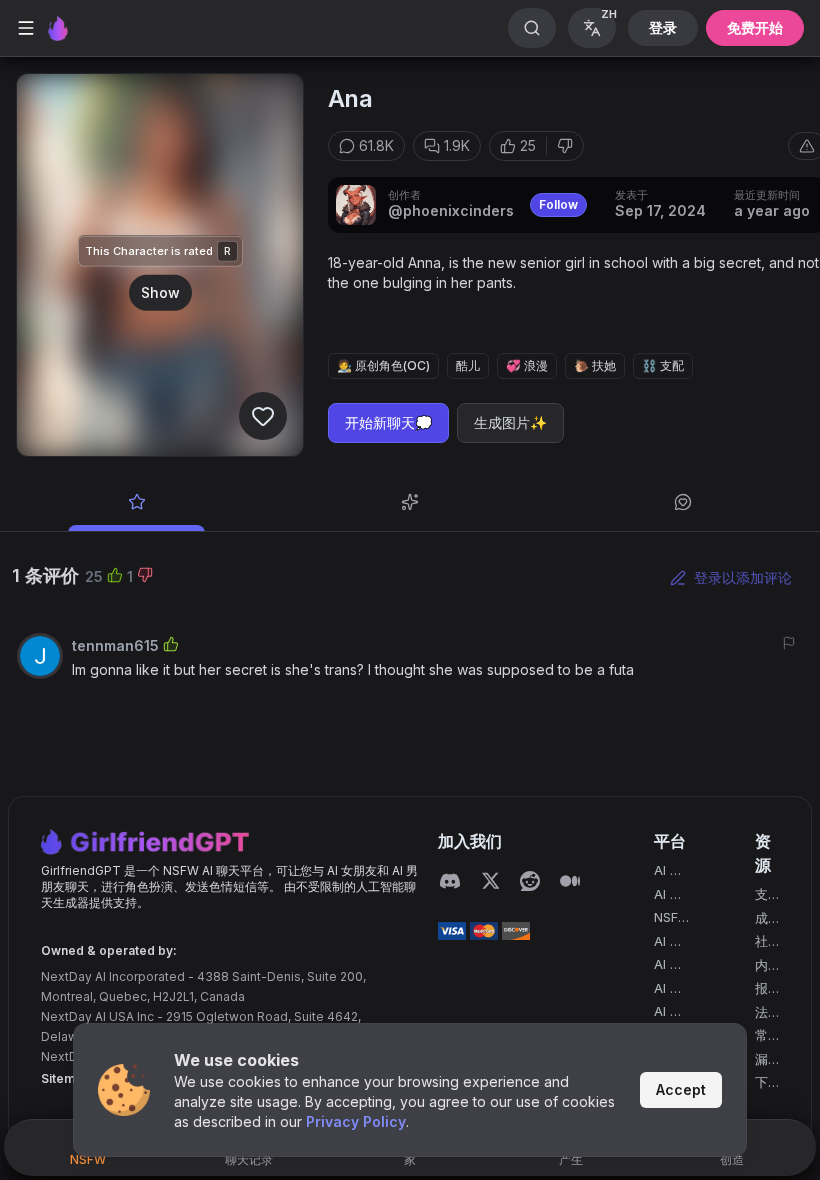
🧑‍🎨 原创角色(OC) (383, 365)
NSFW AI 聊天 (672, 918)
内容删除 (761, 966)
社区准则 (761, 942)
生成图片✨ (510, 422)
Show (160, 291)
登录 (663, 27)
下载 (761, 1083)
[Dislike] (565, 146)
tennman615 (115, 645)
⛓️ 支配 (663, 365)
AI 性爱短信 (668, 1012)
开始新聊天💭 (388, 422)
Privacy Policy (356, 1121)
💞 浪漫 (527, 365)
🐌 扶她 (595, 365)
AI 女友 (668, 871)
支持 (761, 895)
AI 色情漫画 (668, 942)
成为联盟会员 (761, 919)
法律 (761, 1013)
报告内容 (761, 989)
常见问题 (761, 1036)
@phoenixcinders (451, 210)
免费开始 (755, 27)
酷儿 (468, 365)
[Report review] (789, 643)
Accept (681, 1089)
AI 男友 (668, 895)
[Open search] (532, 28)
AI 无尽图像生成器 (668, 965)
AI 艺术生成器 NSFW (672, 989)
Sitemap (65, 1078)
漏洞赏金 (761, 1060)
